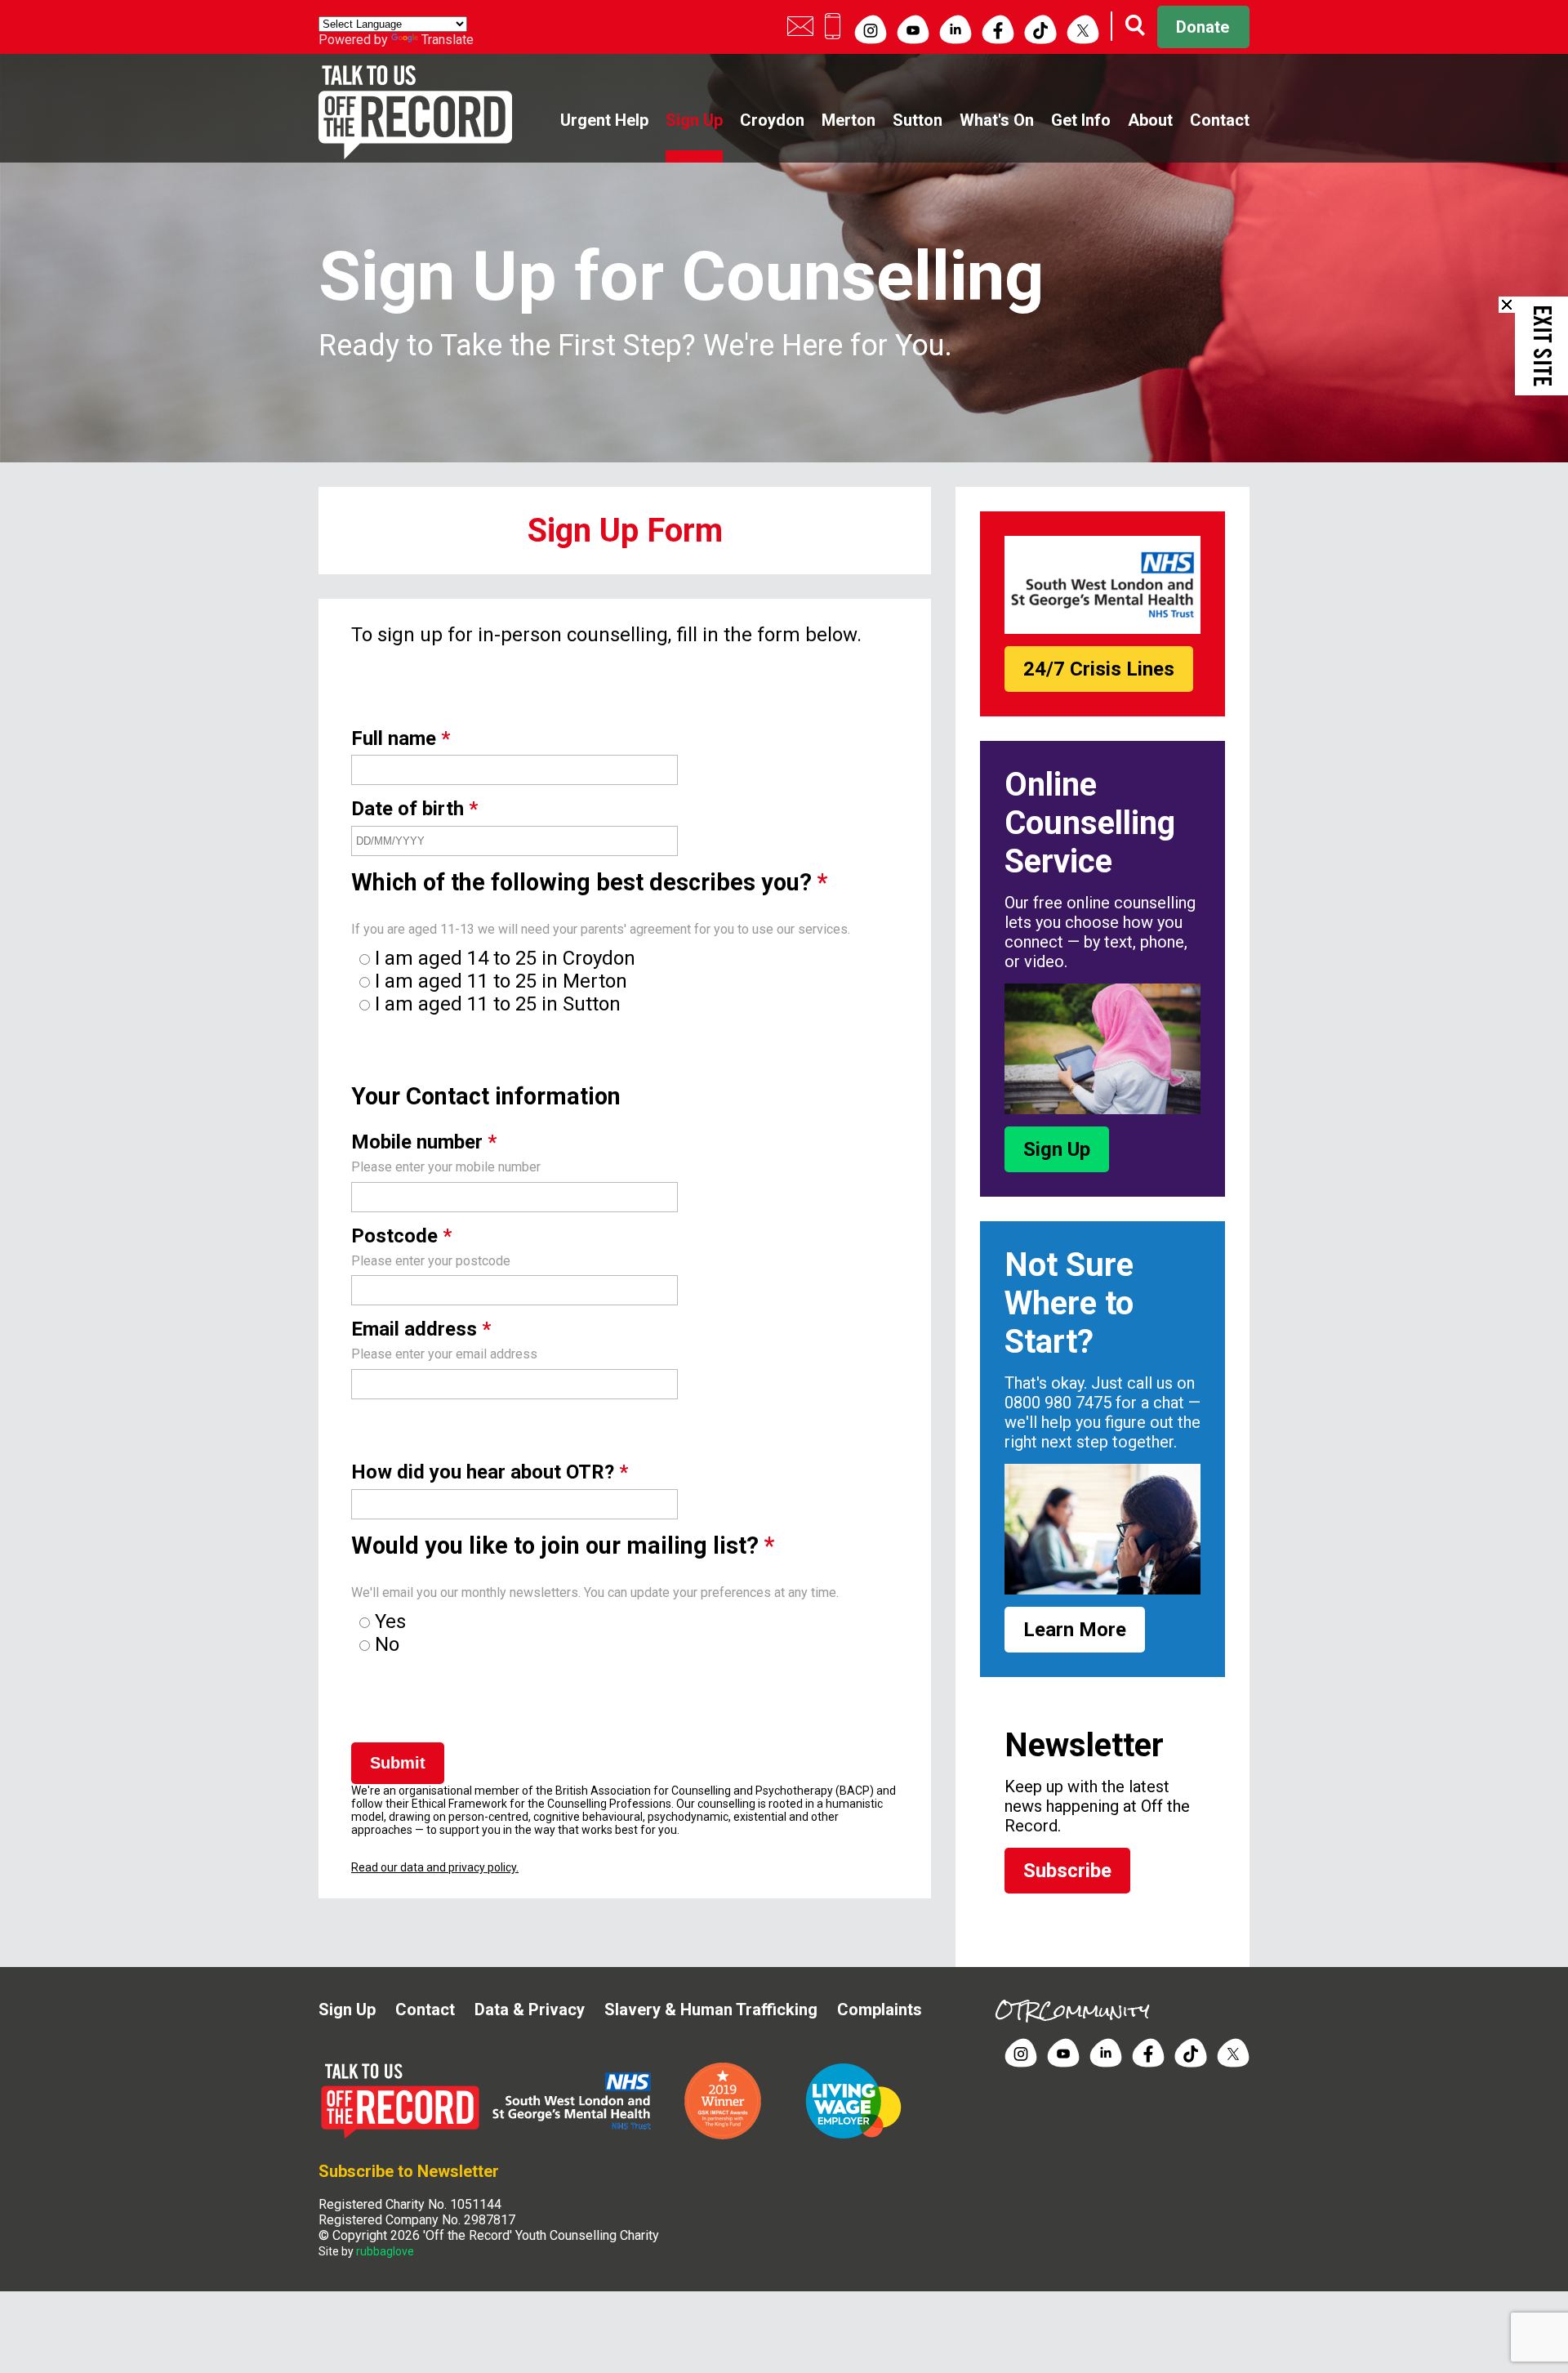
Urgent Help (604, 120)
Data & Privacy (530, 2009)
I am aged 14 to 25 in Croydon (505, 958)
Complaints (880, 2009)
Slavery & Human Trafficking (711, 2009)
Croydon (772, 120)
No (387, 1644)
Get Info (1081, 120)
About (1150, 120)
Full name (401, 738)
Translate (448, 40)
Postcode (401, 1236)
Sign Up (694, 120)
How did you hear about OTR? (490, 1472)
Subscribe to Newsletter (409, 2171)
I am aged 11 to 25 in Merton (501, 981)
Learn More (1075, 1630)
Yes (390, 1621)
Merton (849, 120)
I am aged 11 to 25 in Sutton (498, 1004)
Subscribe (1067, 1871)
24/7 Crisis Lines (1099, 669)
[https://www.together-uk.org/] (853, 2136)
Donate (1203, 27)
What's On (997, 120)
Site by (366, 2251)
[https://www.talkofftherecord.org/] (404, 2136)
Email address (421, 1329)
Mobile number (424, 1142)
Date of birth (414, 809)
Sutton (918, 120)
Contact (1220, 120)
